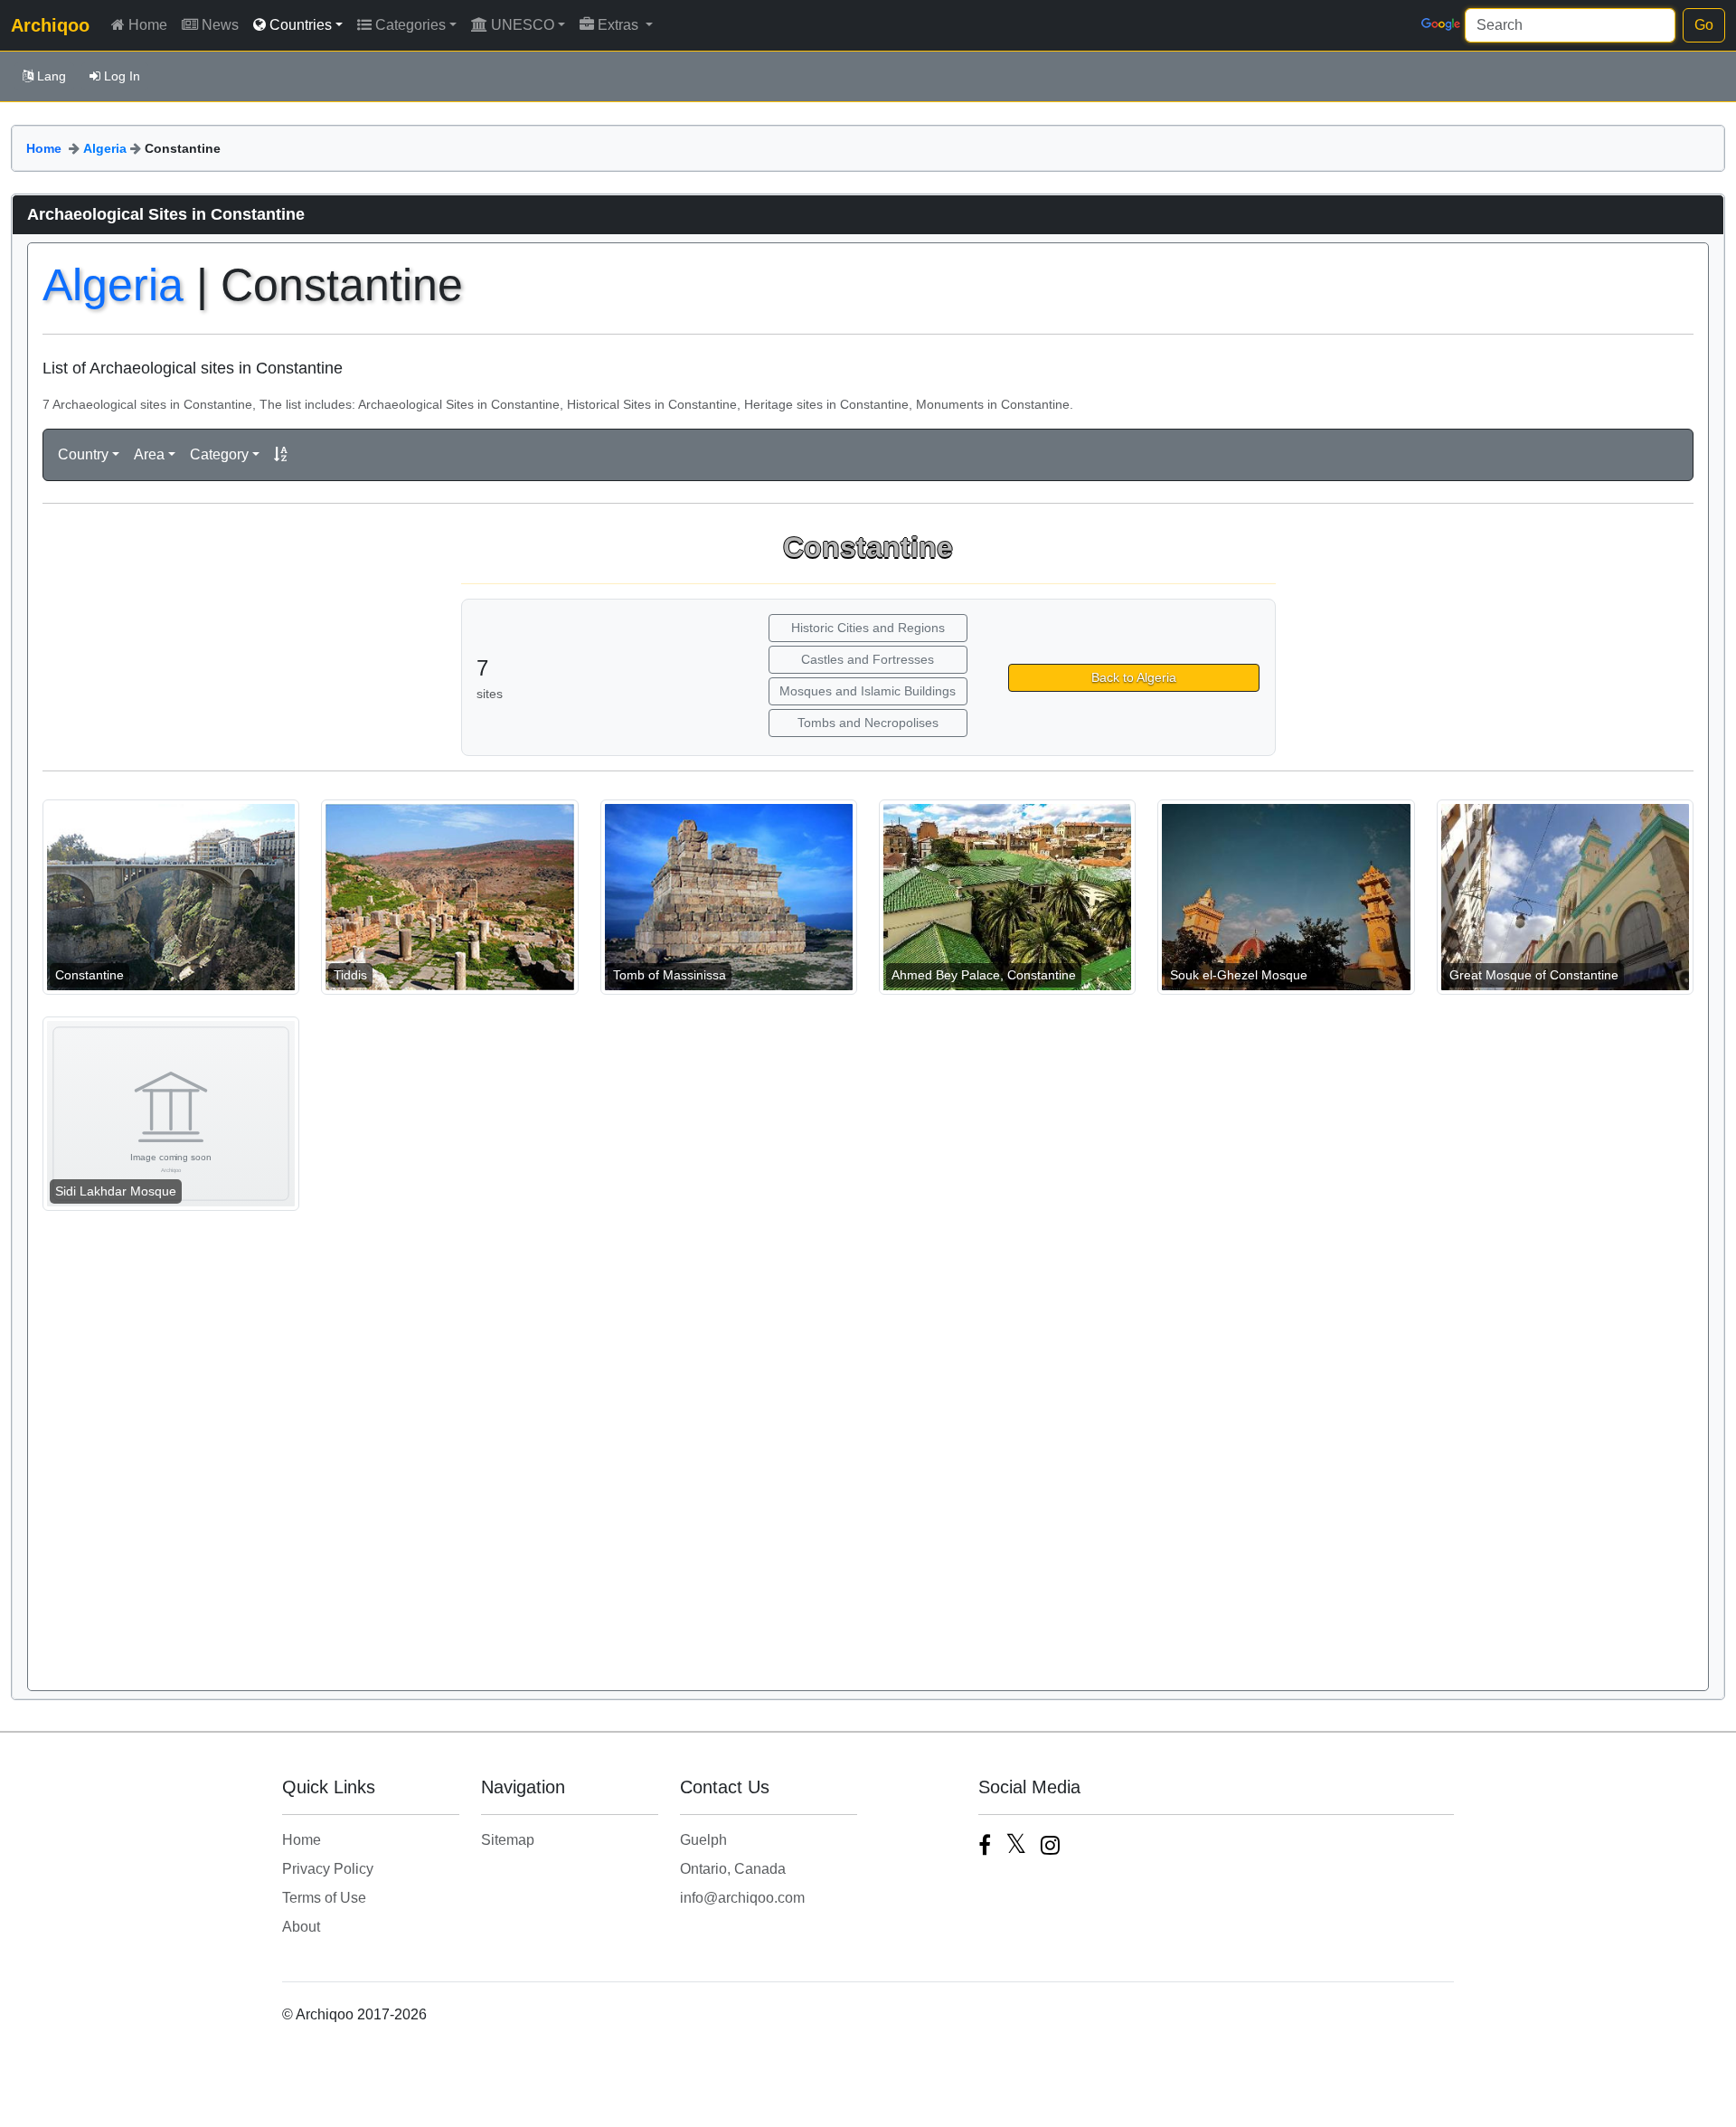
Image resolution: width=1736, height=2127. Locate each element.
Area (149, 454)
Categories (410, 25)
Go (1704, 25)
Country (83, 454)
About (301, 1927)
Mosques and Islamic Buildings (868, 691)
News (220, 25)
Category (219, 454)
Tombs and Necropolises (868, 723)
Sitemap (508, 1840)
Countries (301, 25)
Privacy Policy (328, 1869)
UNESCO (523, 25)
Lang (52, 76)
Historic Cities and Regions (868, 628)
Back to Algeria (1134, 677)
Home (148, 25)
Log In (122, 76)
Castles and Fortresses (868, 659)
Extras (620, 25)
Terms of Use (324, 1898)
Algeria (105, 148)
